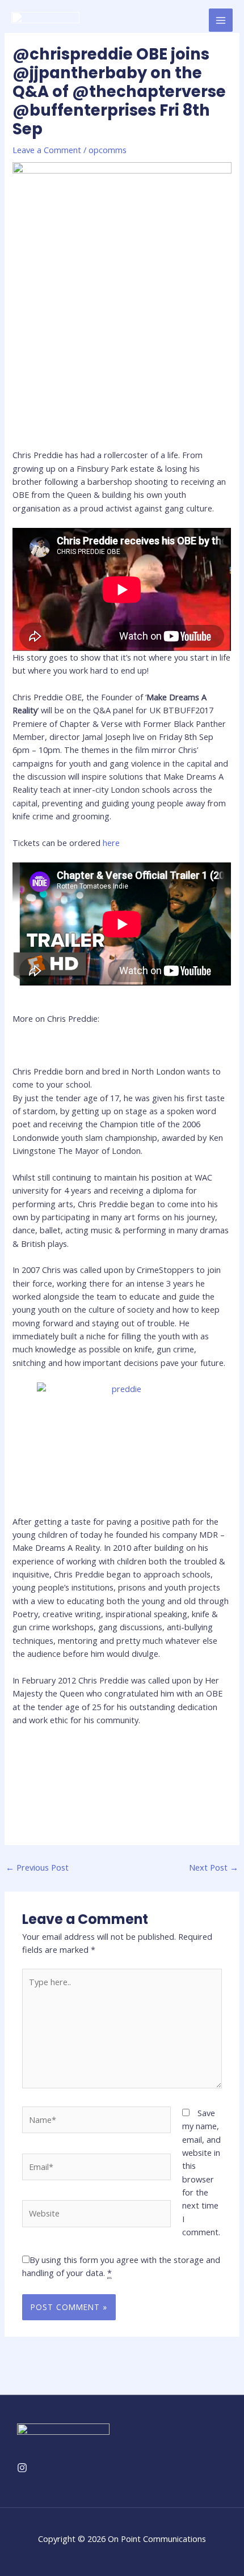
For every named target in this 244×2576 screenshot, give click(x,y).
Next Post (214, 1867)
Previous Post (37, 1867)
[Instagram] (22, 2468)
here (111, 843)
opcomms (108, 150)
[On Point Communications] (45, 20)
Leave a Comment (47, 150)
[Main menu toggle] (221, 20)
